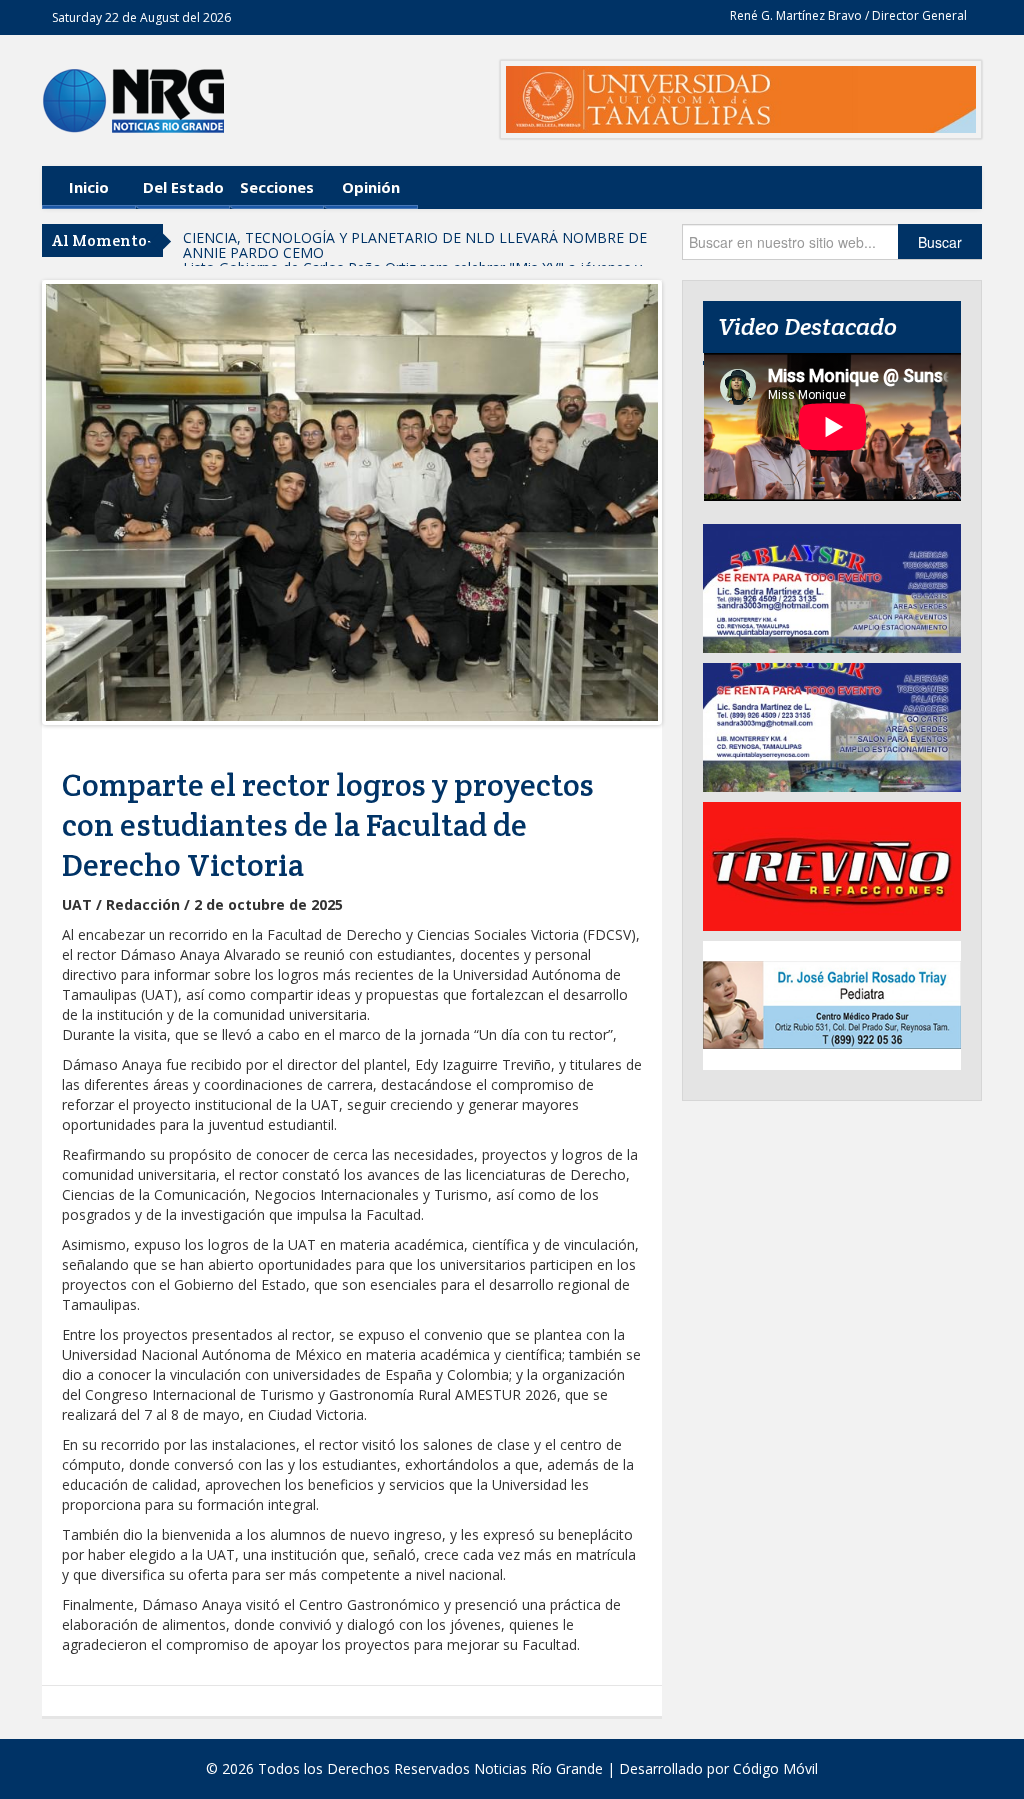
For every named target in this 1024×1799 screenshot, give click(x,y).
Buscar (940, 242)
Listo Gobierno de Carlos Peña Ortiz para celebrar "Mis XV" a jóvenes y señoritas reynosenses (412, 245)
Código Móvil (775, 1768)
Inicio (89, 187)
